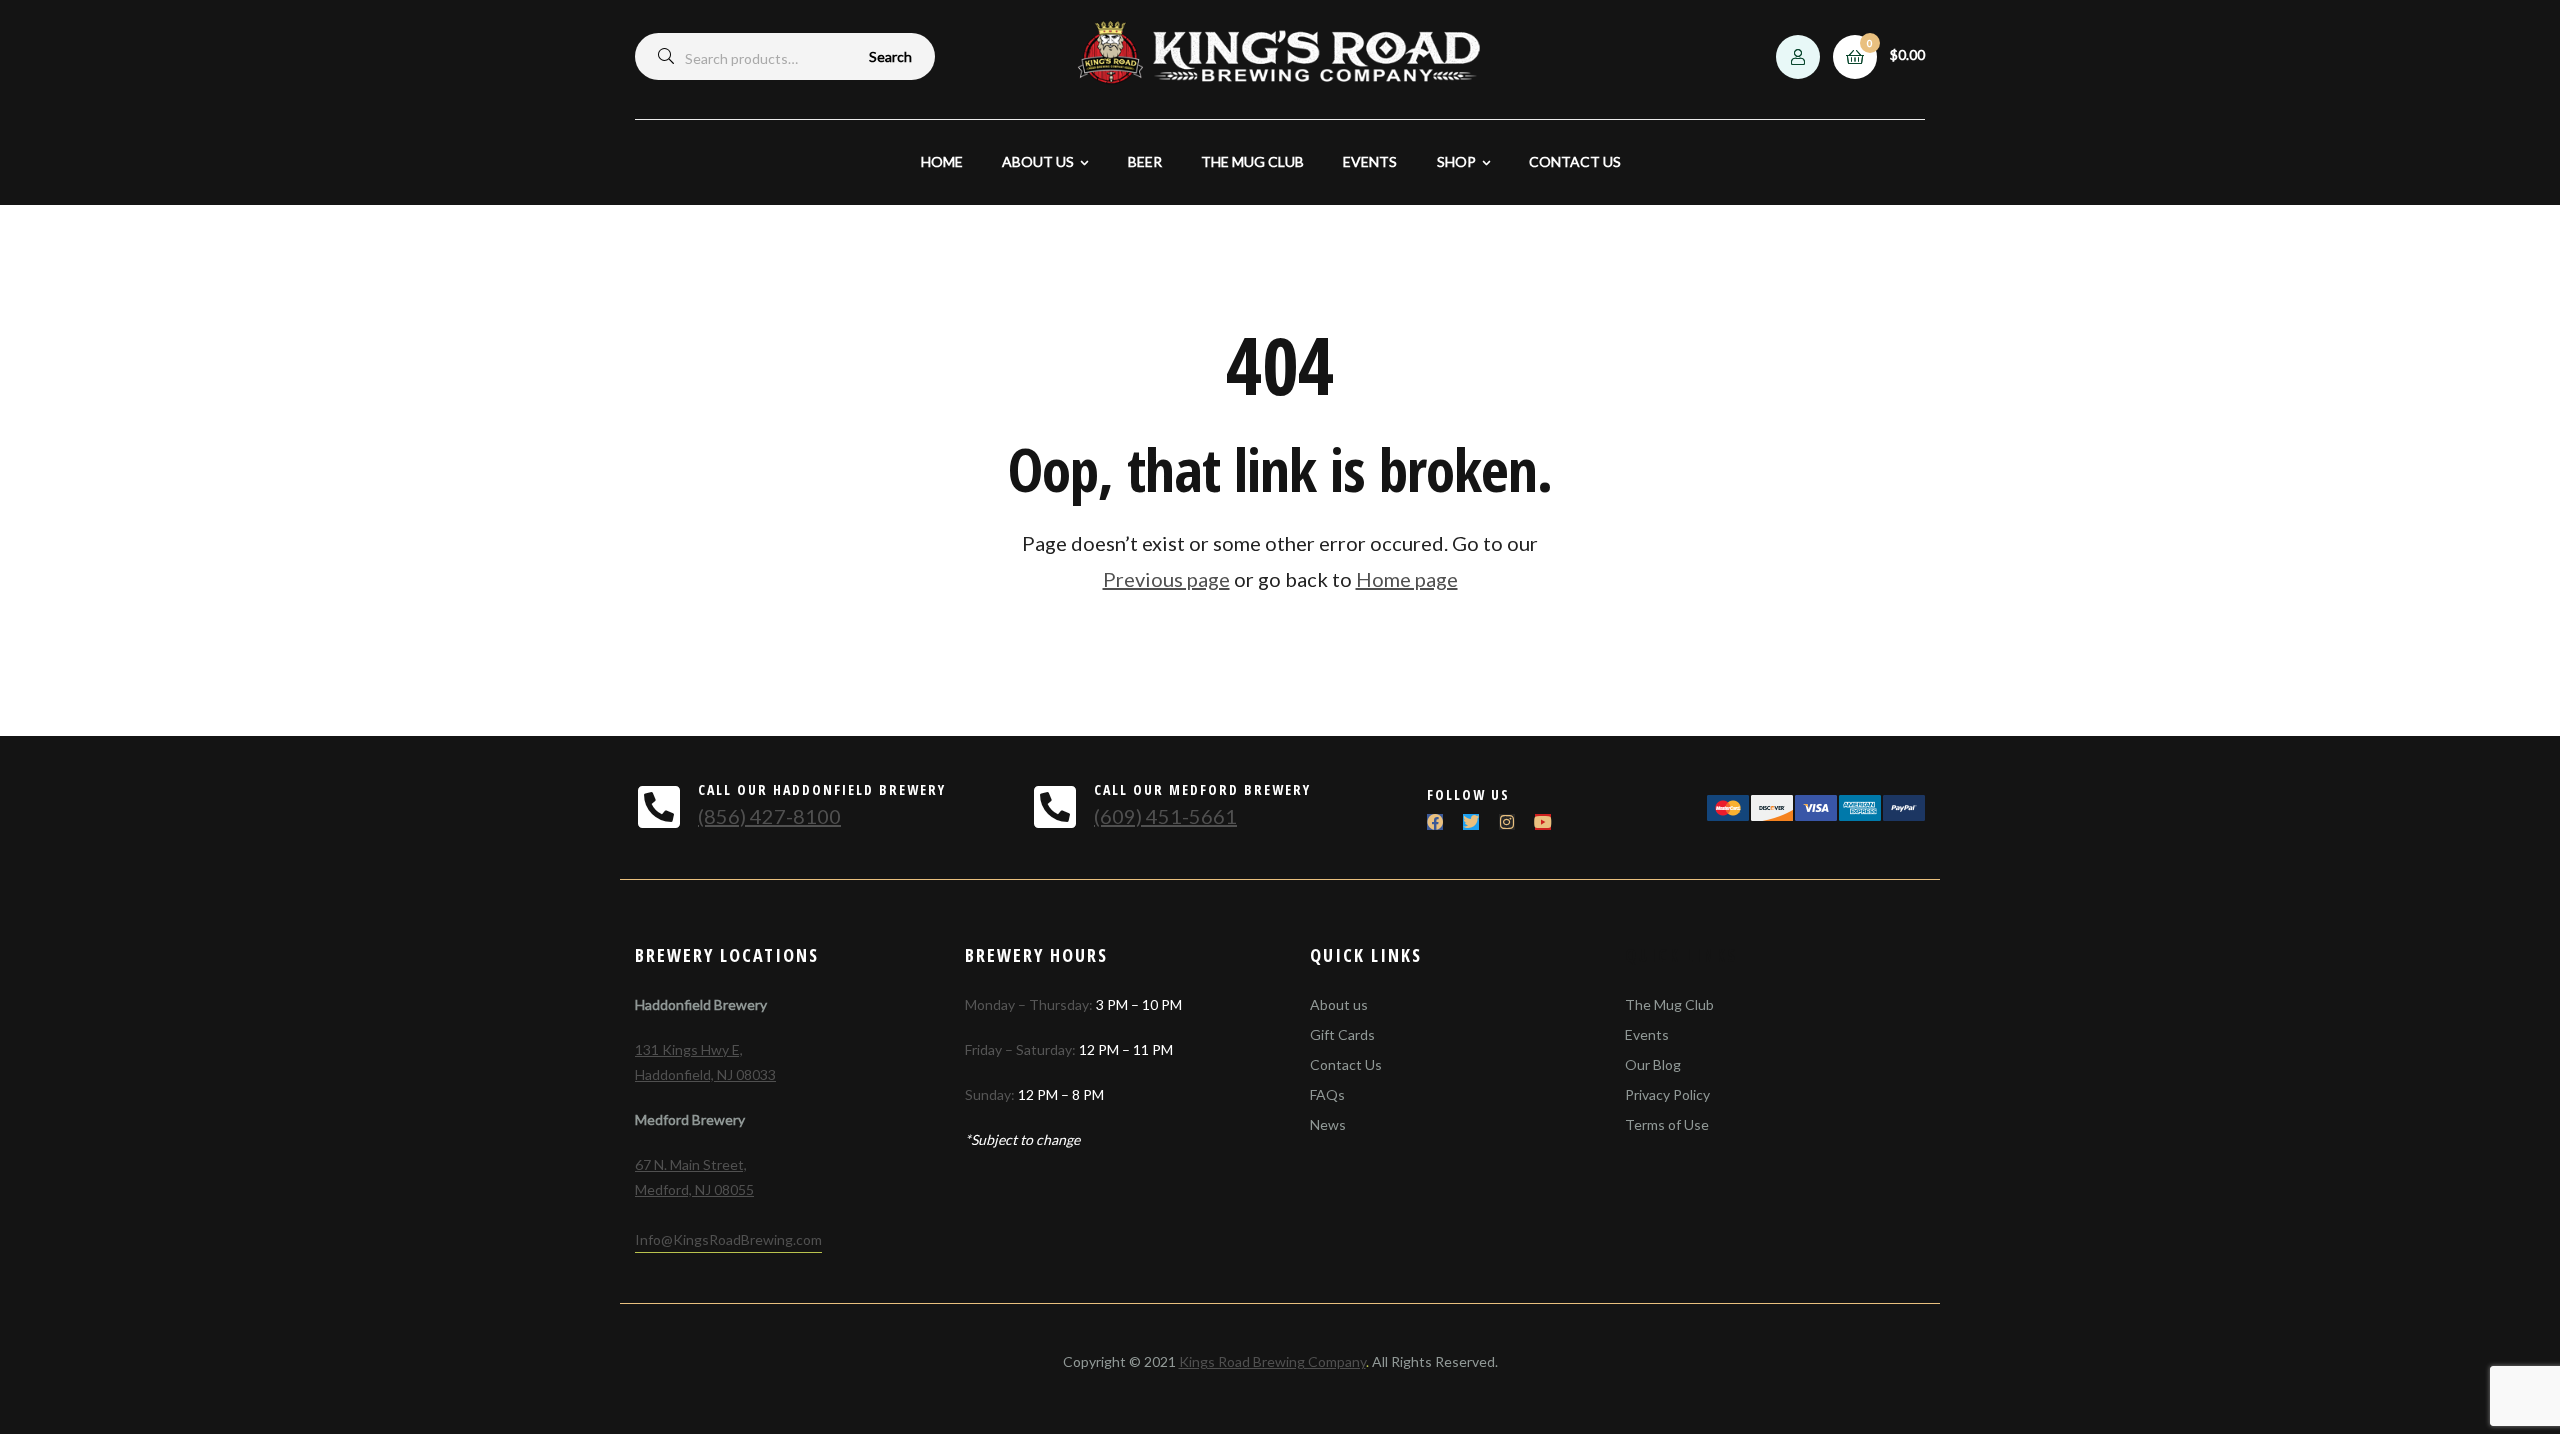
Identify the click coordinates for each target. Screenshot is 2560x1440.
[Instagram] (1507, 822)
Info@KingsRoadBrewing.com (728, 1239)
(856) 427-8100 (769, 816)
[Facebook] (1435, 822)
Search (890, 56)
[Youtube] (1543, 822)
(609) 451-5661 (1165, 816)
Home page (1407, 579)
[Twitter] (1471, 822)
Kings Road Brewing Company (1272, 1361)
